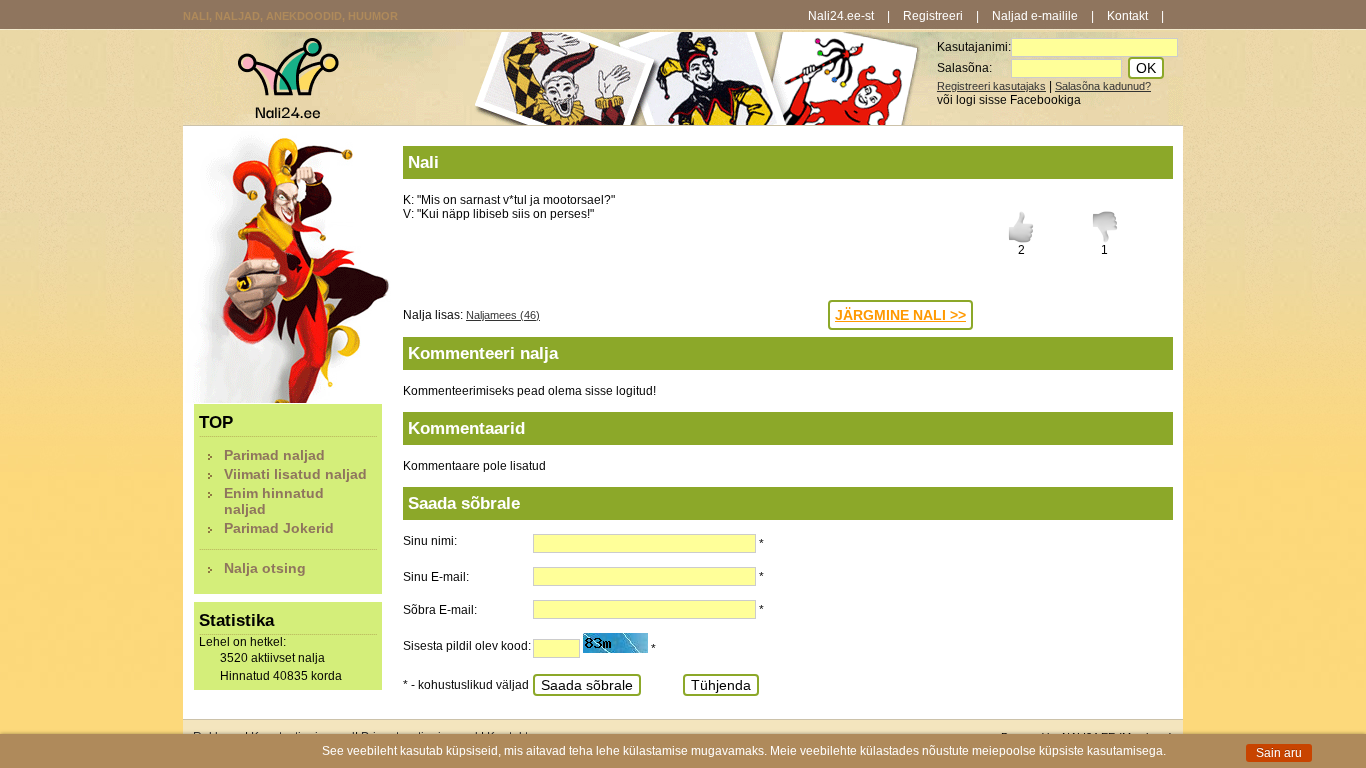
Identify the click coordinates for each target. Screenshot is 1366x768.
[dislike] (1105, 239)
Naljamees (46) (503, 315)
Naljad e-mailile (1035, 16)
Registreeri (933, 16)
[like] (1021, 239)
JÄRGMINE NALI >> (900, 315)
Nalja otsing (265, 568)
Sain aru (1279, 753)
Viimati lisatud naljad (295, 474)
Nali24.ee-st (841, 16)
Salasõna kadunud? (1103, 86)
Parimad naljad (274, 455)
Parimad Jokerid (279, 528)
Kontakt (1127, 16)
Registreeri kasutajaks (991, 86)
